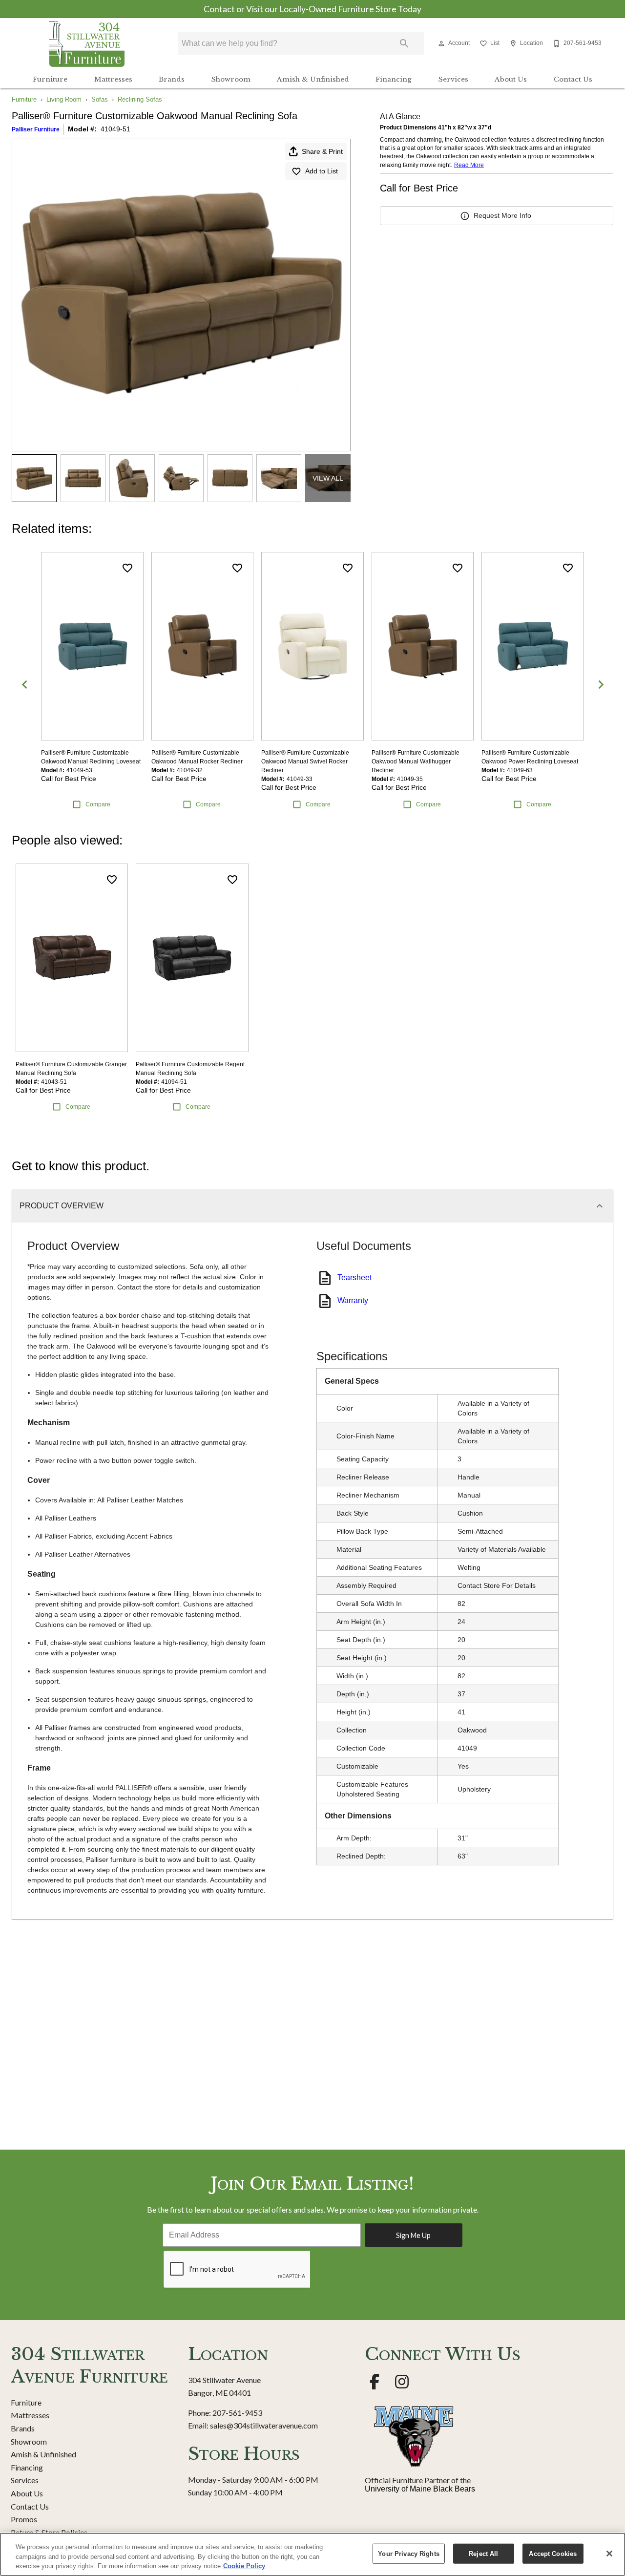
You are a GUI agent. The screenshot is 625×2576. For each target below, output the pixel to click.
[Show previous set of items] (24, 684)
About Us (511, 79)
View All (328, 478)
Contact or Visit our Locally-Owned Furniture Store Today (312, 9)
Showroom (231, 79)
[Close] (609, 2554)
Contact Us (573, 79)
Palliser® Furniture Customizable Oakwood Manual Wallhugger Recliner (416, 761)
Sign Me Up (413, 2235)
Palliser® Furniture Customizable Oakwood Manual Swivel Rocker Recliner (305, 761)
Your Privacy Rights (408, 2553)
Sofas (100, 99)
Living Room (64, 99)
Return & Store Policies (49, 2532)
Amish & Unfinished (313, 79)
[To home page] (87, 43)
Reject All (483, 2553)
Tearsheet (354, 1277)
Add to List (322, 171)
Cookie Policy (244, 2566)
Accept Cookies (553, 2553)
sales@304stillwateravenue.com (264, 2425)
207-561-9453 (237, 2413)
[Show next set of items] (601, 684)
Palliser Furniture (36, 129)
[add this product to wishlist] (127, 568)
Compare (98, 804)
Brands (172, 79)
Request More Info (502, 215)
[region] (312, 2554)
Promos (24, 2519)
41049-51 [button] (115, 129)
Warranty (353, 1300)
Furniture (50, 79)
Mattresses (113, 79)
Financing (394, 79)
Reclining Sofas (140, 99)
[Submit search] (404, 43)
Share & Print (322, 151)
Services (453, 79)
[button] (441, 43)
